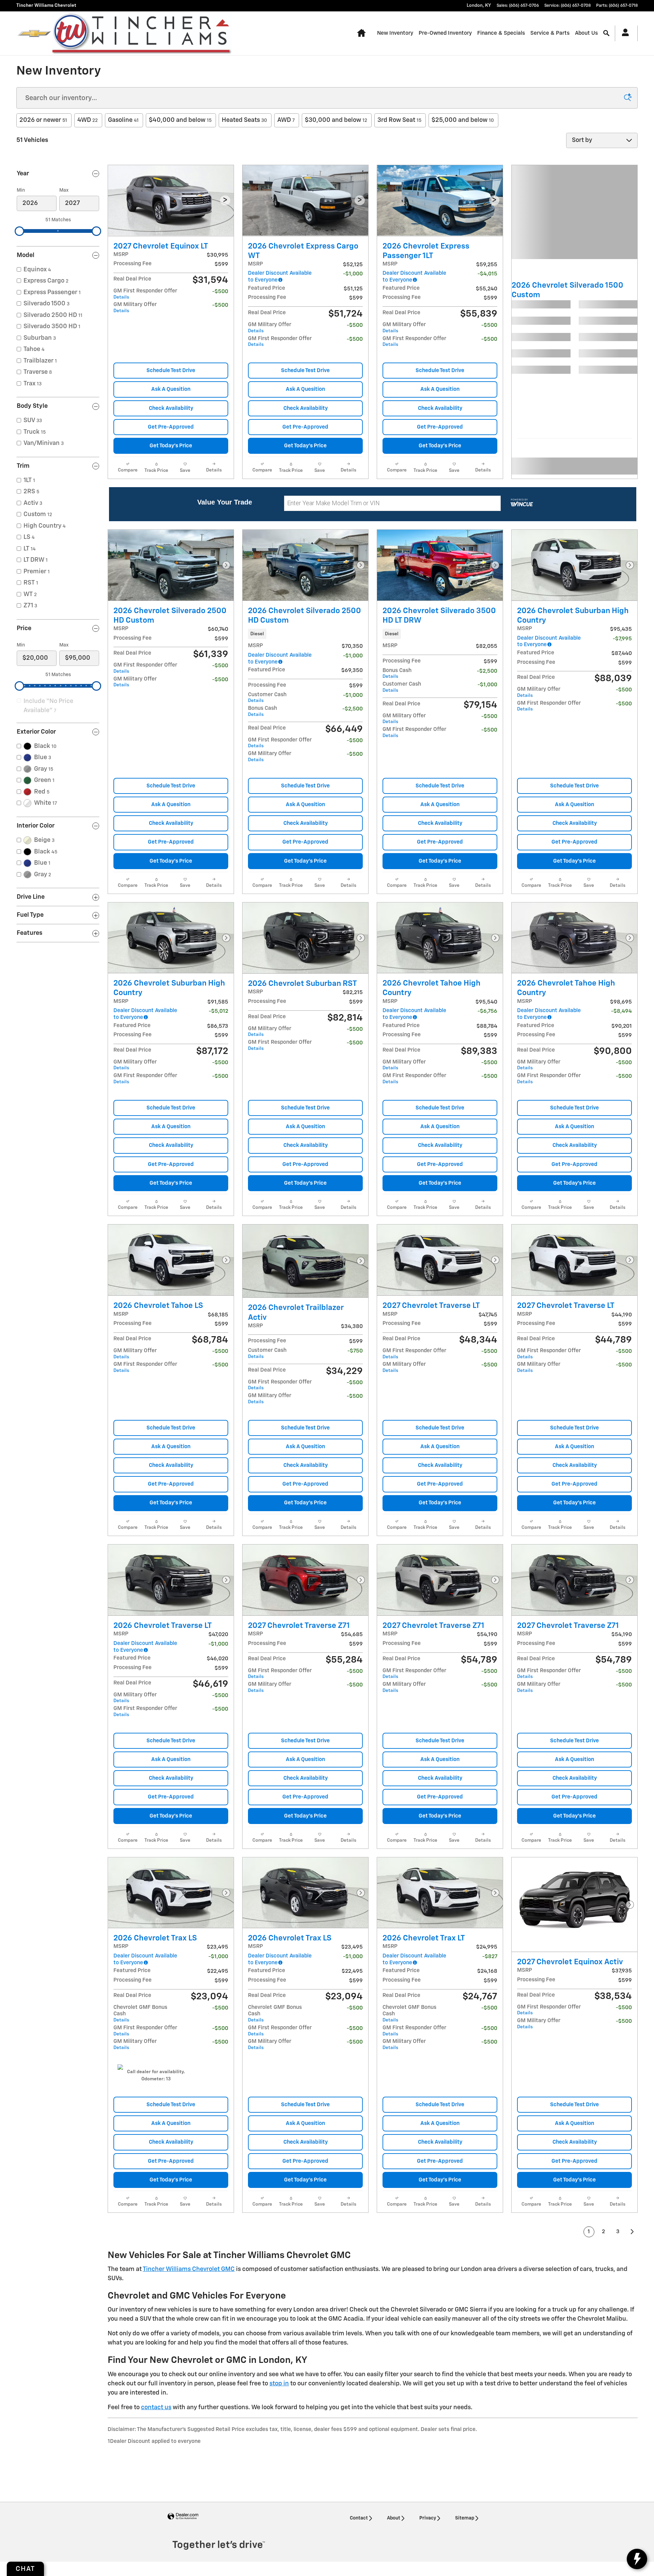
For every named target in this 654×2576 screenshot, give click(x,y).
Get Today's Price (171, 446)
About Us (586, 33)
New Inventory (395, 33)
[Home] (34, 33)
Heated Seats (244, 120)
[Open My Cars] (624, 33)
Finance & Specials (501, 33)
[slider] (19, 231)
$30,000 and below (336, 120)
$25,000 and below (463, 120)
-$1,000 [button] (353, 695)
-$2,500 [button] (353, 709)
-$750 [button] (355, 1351)
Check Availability (171, 408)
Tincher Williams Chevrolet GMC (189, 2269)
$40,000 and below (180, 120)
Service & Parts (550, 33)
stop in (279, 2384)
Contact (359, 2518)
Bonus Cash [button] (262, 711)
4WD (88, 120)
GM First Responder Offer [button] (145, 294)
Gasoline (123, 120)
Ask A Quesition (171, 389)
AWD (286, 120)
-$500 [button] (220, 292)
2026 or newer (43, 120)
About (394, 2518)
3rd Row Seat (399, 120)
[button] (305, 634)
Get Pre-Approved (171, 427)
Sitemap (465, 2518)
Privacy (428, 2518)
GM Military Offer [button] (135, 308)
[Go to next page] (633, 2232)
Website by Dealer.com (183, 2517)
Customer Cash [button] (267, 698)
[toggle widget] (637, 2559)
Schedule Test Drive (171, 371)
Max (64, 190)
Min (21, 190)
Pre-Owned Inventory (445, 33)
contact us (156, 2407)
